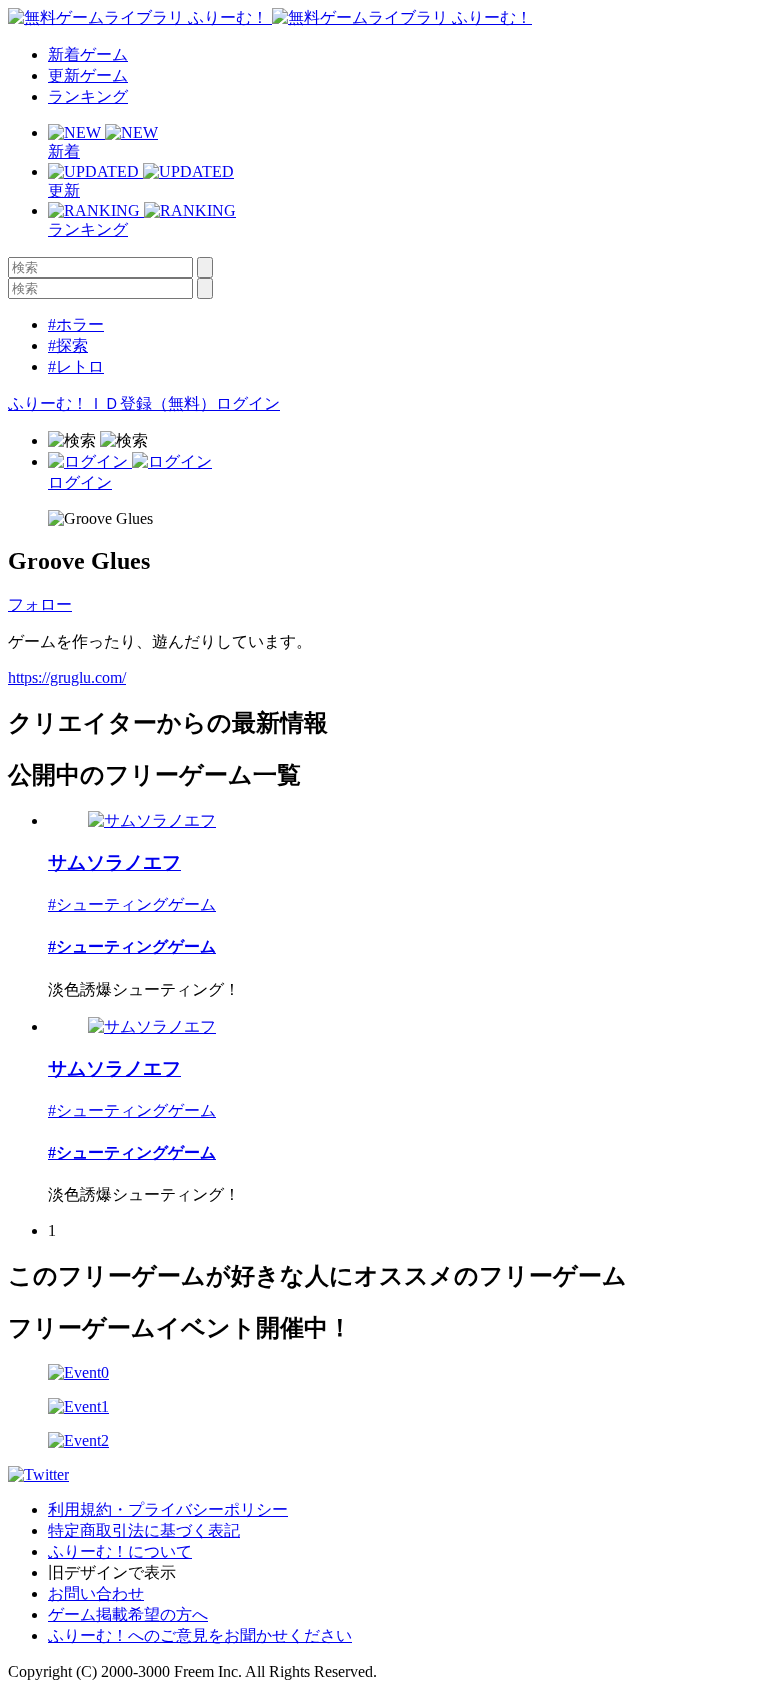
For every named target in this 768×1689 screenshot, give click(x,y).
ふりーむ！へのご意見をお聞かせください (200, 1635)
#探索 (68, 345)
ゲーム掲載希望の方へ (128, 1614)
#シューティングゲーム (132, 904)
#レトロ (76, 366)
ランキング (88, 96)
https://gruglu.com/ (67, 677)
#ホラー (76, 324)
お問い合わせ (96, 1593)
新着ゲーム (88, 54)
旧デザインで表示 (112, 1572)
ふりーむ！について (120, 1551)
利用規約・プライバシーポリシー (168, 1509)
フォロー (40, 604)
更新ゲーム (88, 75)
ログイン (248, 403)
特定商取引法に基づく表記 (144, 1530)
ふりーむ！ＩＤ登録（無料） (112, 403)
